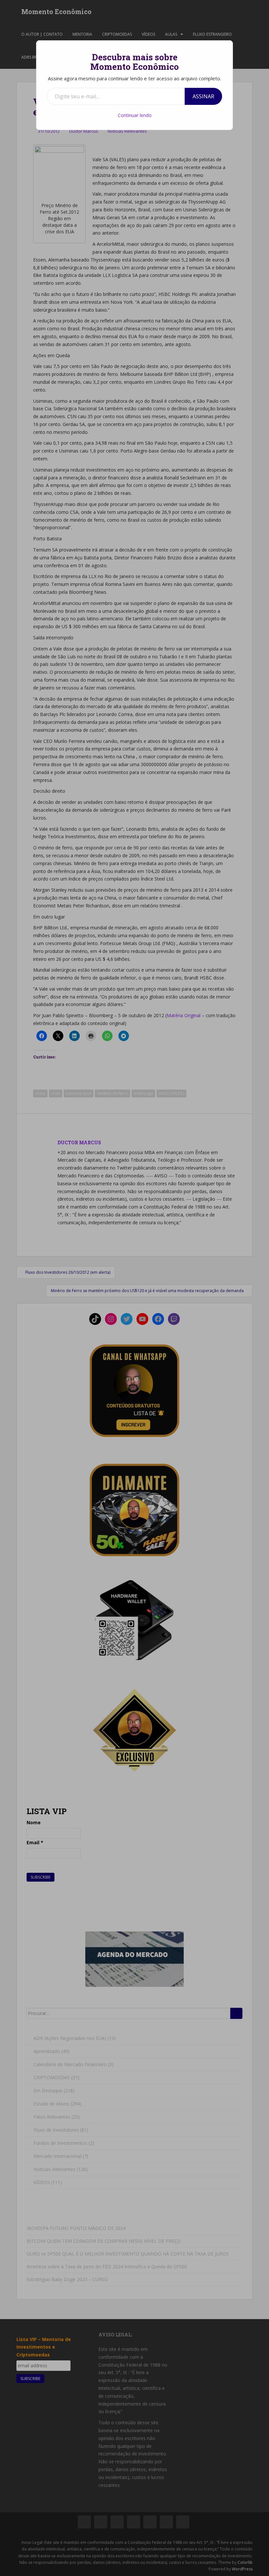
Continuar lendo (135, 115)
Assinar (203, 96)
